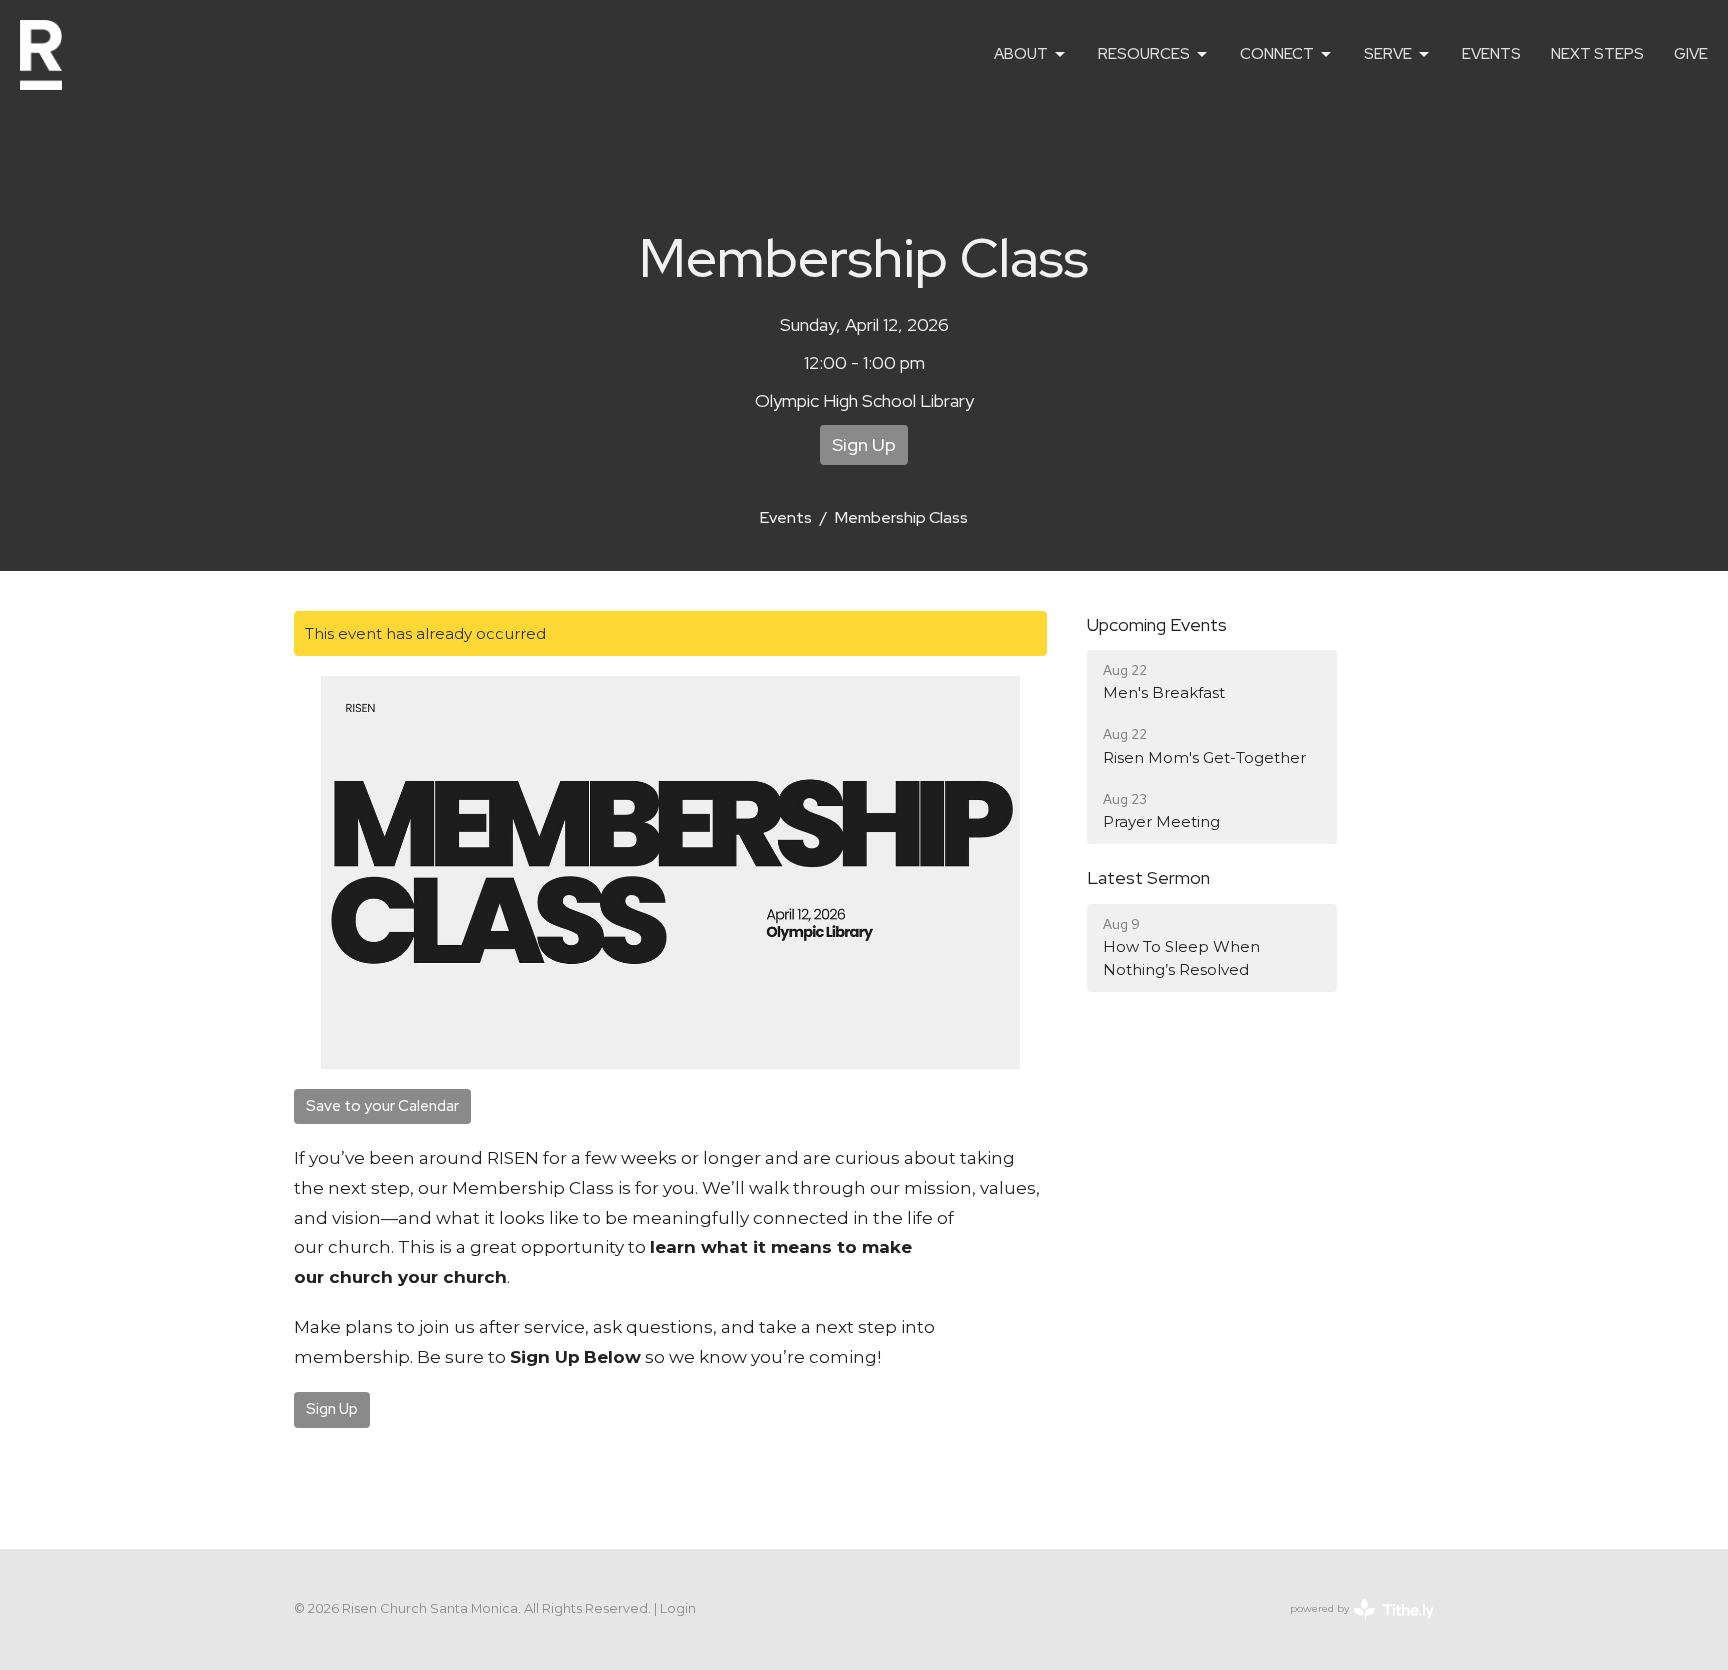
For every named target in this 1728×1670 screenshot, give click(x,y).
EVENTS (1491, 54)
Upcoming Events (1157, 624)
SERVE (1388, 54)
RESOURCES (1144, 54)
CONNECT (1277, 54)
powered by (1352, 1625)
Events (786, 517)
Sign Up (864, 444)
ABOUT (1021, 54)
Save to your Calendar (382, 1106)
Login (678, 1608)
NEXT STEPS (1597, 54)
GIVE (1691, 54)
